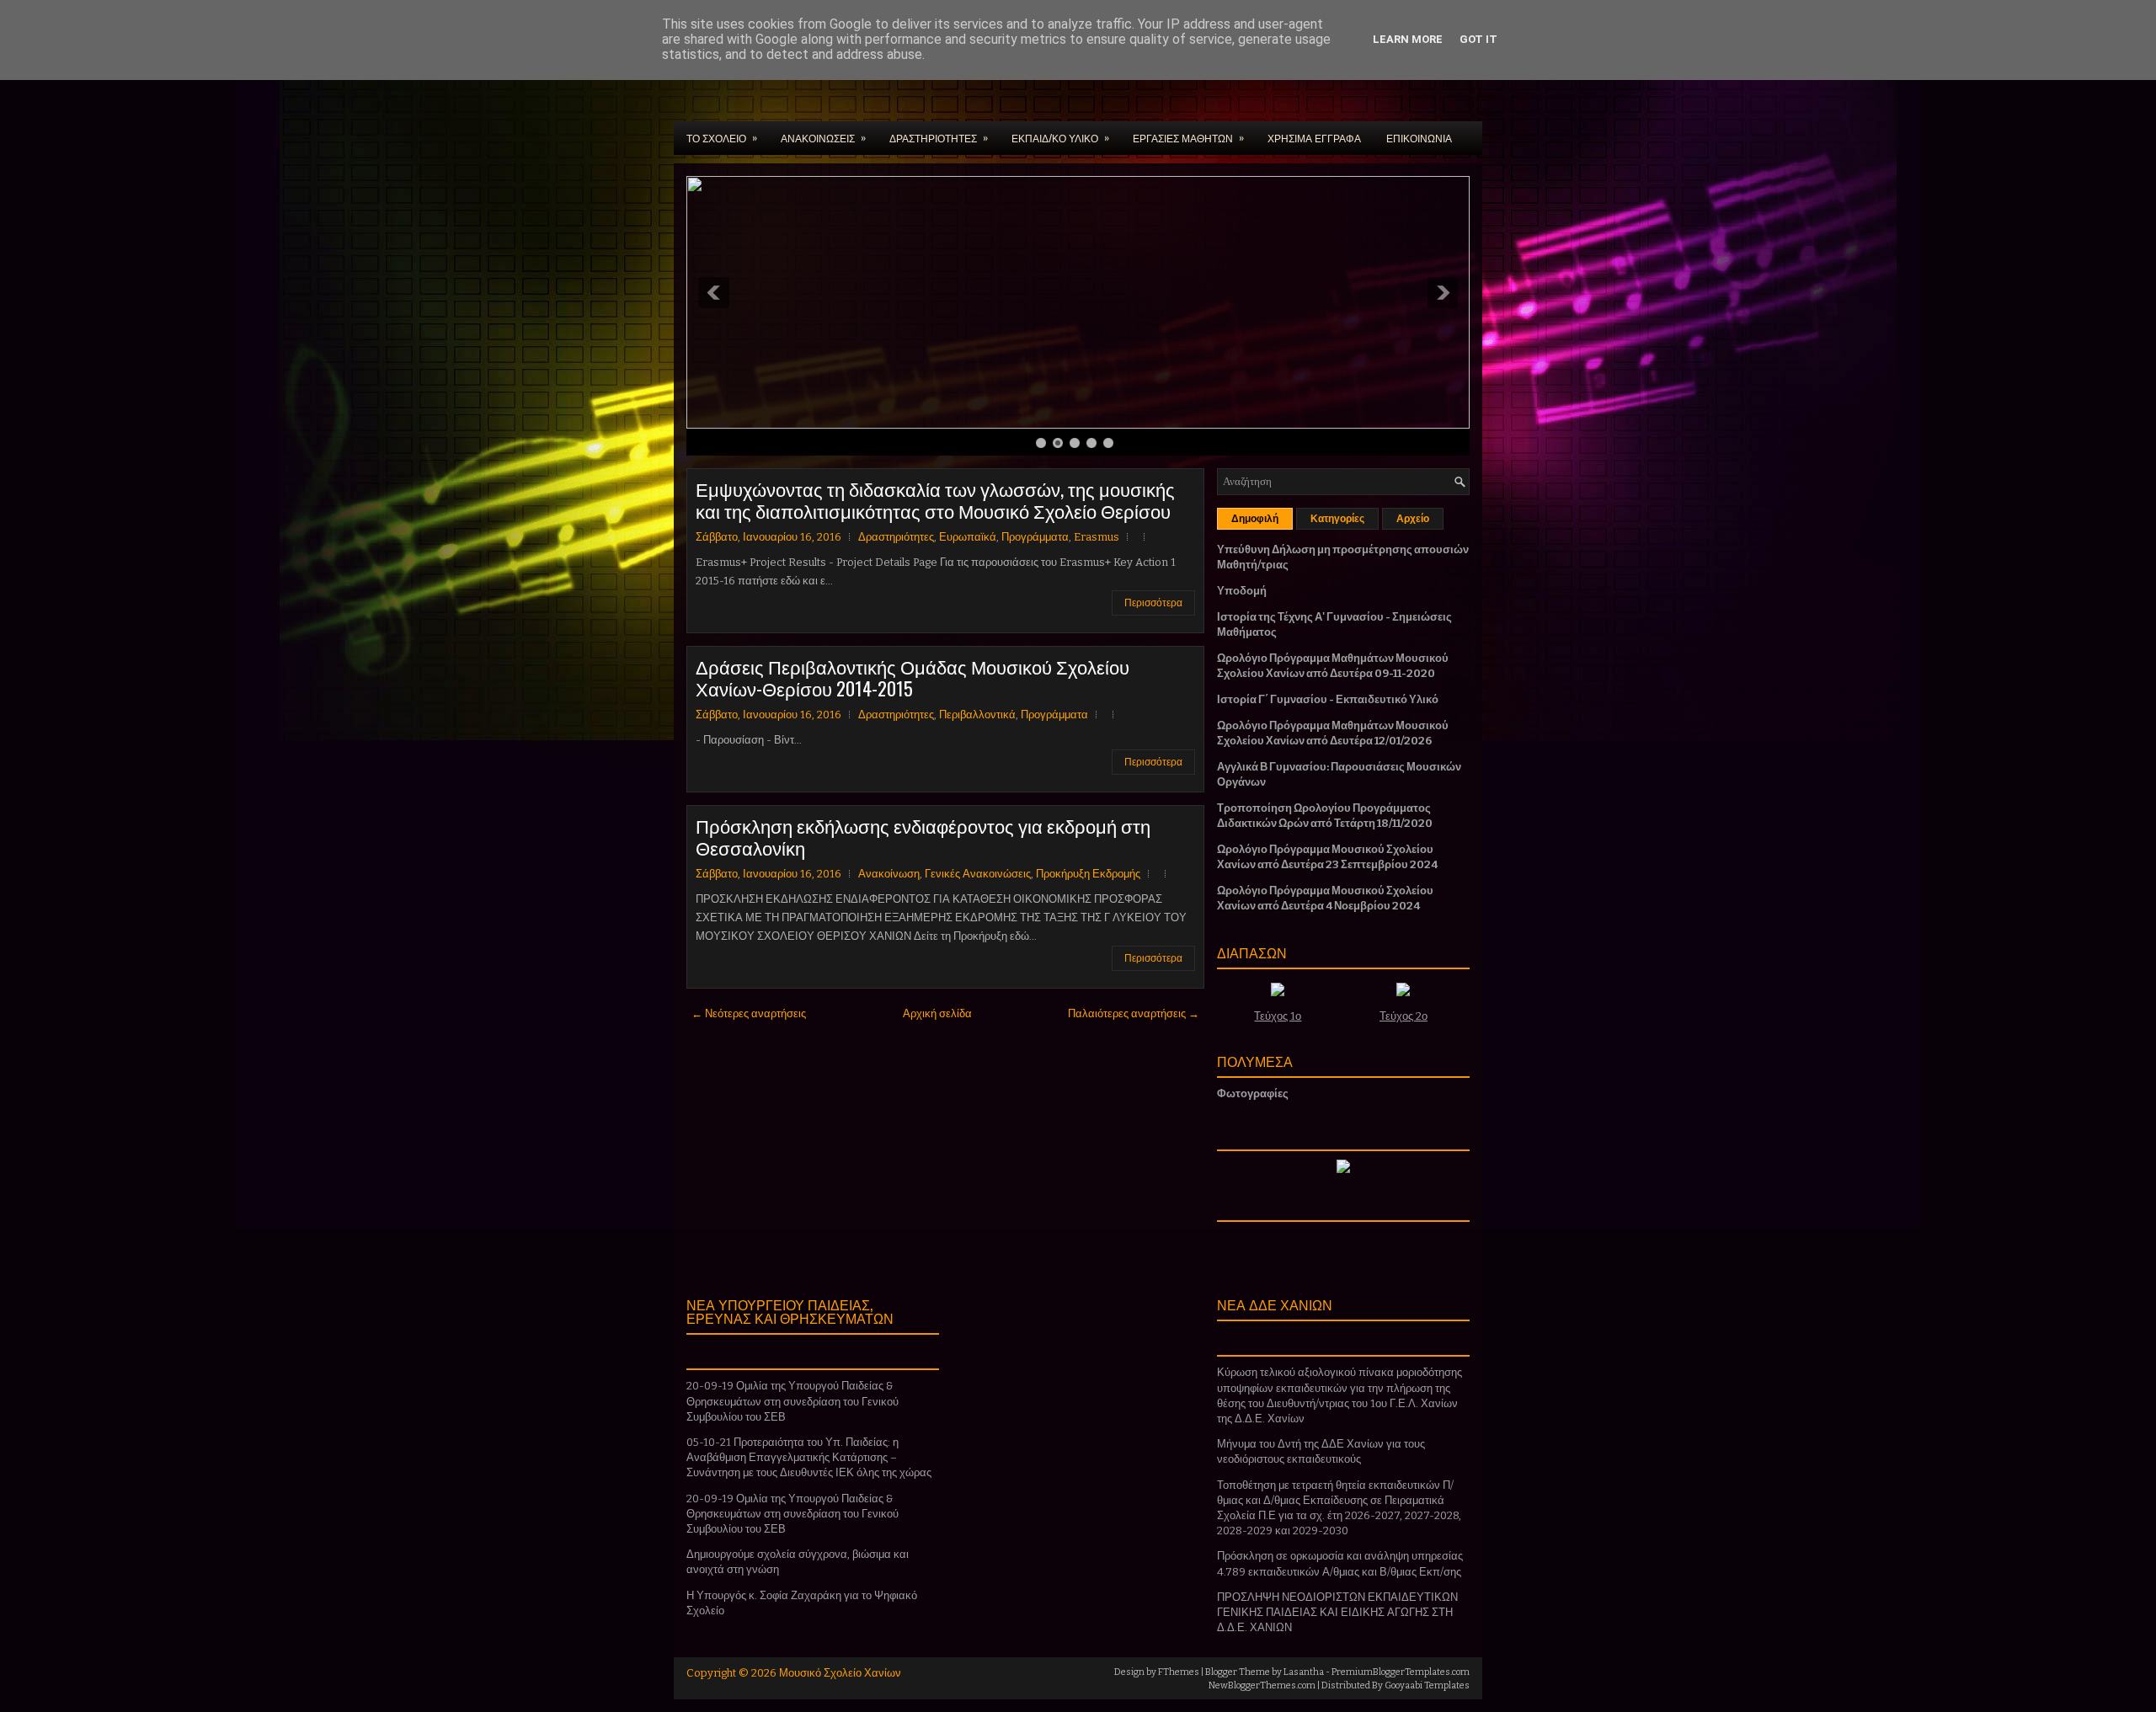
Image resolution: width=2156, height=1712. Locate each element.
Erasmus (1097, 537)
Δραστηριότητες (896, 537)
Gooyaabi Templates (1427, 1685)
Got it (1478, 39)
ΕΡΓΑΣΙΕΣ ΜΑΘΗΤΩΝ (1188, 137)
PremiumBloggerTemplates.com (1401, 1672)
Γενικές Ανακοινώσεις (978, 874)
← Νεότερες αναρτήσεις (749, 1013)
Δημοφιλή (1255, 519)
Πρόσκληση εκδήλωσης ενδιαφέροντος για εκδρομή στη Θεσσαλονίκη (923, 836)
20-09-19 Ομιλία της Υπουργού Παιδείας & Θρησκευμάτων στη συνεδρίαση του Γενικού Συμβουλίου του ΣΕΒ (792, 1401)
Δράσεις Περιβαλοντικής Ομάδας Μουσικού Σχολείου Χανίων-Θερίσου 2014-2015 (913, 677)
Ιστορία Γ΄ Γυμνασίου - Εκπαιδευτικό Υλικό (1328, 699)
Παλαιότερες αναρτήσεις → (1134, 1013)
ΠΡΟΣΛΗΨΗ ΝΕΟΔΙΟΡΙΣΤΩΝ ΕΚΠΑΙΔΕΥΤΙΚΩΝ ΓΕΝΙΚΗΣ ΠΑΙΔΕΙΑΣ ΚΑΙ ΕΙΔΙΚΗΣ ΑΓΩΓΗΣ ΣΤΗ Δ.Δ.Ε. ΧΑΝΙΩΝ (1337, 1612)
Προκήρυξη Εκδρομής (1088, 874)
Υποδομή (1242, 591)
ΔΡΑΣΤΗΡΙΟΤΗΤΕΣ (939, 137)
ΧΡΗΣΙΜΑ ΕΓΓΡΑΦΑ (1314, 138)
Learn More (1408, 39)
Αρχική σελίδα (937, 1013)
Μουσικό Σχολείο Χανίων (840, 1673)
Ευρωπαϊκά (968, 537)
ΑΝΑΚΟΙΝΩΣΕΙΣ (823, 137)
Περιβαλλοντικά (977, 715)
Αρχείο (1413, 519)
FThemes (1179, 1672)
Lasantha (1304, 1672)
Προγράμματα (1035, 537)
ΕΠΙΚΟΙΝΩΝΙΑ (1419, 138)
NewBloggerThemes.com (1262, 1685)
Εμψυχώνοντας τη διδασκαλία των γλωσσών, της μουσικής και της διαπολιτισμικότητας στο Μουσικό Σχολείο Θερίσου (935, 499)
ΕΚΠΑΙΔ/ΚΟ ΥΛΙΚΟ (1060, 137)
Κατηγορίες (1337, 519)
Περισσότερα (1153, 603)
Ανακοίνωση (889, 874)
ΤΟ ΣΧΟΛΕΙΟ (722, 137)
